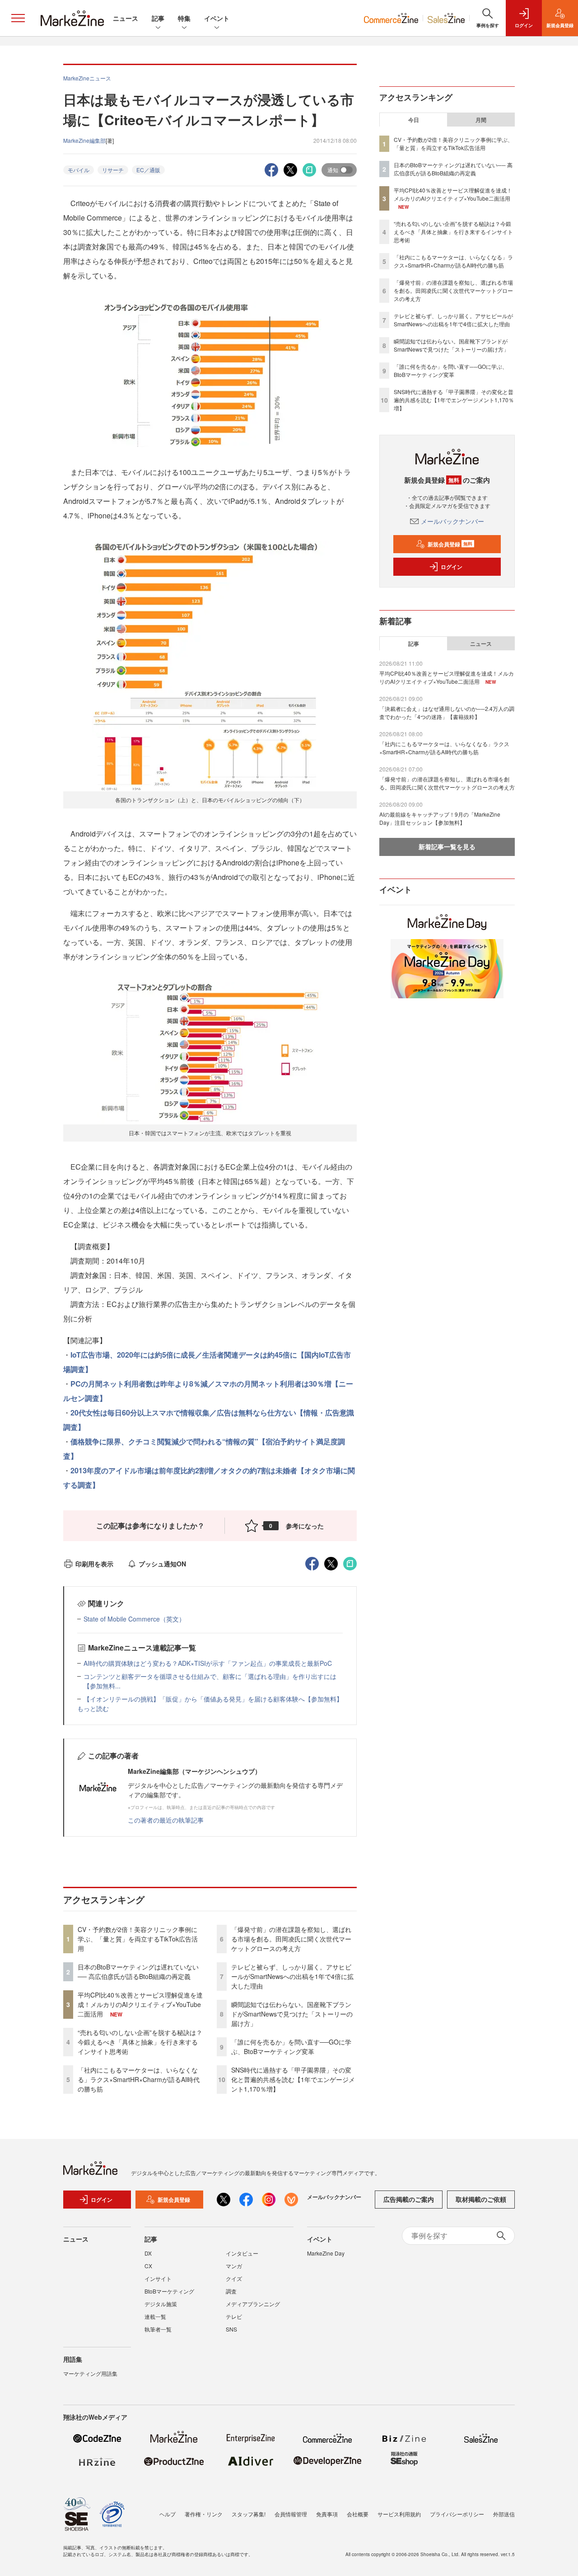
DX (148, 2253)
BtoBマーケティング (169, 2291)
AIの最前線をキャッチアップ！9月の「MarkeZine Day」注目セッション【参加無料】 (440, 818)
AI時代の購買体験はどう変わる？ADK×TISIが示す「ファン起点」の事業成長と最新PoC (208, 1663)
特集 (184, 18)
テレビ (234, 2316)
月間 (481, 120)
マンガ (234, 2266)
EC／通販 (148, 170)
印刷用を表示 (94, 1564)
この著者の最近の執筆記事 (166, 1820)
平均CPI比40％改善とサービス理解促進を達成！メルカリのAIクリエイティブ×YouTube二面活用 (140, 2004)
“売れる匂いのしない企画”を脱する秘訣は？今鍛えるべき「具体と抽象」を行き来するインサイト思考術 (140, 2042)
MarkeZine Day (326, 2253)
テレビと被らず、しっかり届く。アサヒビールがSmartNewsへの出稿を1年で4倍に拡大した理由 (292, 1976)
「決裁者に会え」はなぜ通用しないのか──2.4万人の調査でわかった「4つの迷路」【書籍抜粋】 (447, 712)
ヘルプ (168, 2514)
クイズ (234, 2278)
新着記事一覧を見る (447, 846)
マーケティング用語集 (90, 2373)
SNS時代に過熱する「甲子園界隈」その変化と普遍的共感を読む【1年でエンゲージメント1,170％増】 (293, 2079)
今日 (414, 120)
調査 (231, 2291)
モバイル (79, 170)
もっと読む (93, 1708)
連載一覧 (155, 2316)
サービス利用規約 (399, 2514)
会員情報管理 (291, 2514)
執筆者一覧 (158, 2329)
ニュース (126, 18)
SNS (231, 2329)
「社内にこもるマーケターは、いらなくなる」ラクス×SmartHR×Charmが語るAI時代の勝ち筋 (139, 2079)
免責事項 (327, 2514)
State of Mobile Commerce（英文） (134, 1619)
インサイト (158, 2278)
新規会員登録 (450, 544)
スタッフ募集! (249, 2514)
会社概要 (358, 2514)
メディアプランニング (253, 2304)
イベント (217, 18)
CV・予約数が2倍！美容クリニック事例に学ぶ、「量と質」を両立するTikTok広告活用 (138, 1939)
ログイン (452, 567)
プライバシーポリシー (457, 2514)
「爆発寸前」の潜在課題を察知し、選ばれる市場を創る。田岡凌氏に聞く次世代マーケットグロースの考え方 (291, 1939)
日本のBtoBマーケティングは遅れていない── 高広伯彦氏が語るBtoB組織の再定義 (138, 1972)
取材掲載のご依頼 (481, 2199)
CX (148, 2266)
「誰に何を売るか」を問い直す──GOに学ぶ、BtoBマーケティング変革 (291, 2047)
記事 (158, 18)
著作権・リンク (204, 2514)
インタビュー (242, 2253)
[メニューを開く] (18, 18)
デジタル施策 (161, 2304)
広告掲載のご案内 (409, 2199)
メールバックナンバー (452, 521)
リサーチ (113, 170)
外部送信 (504, 2514)
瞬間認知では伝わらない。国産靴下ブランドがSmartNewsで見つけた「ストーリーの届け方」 (292, 2014)
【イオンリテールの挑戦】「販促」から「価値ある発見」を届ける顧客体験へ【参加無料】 (213, 1699)
